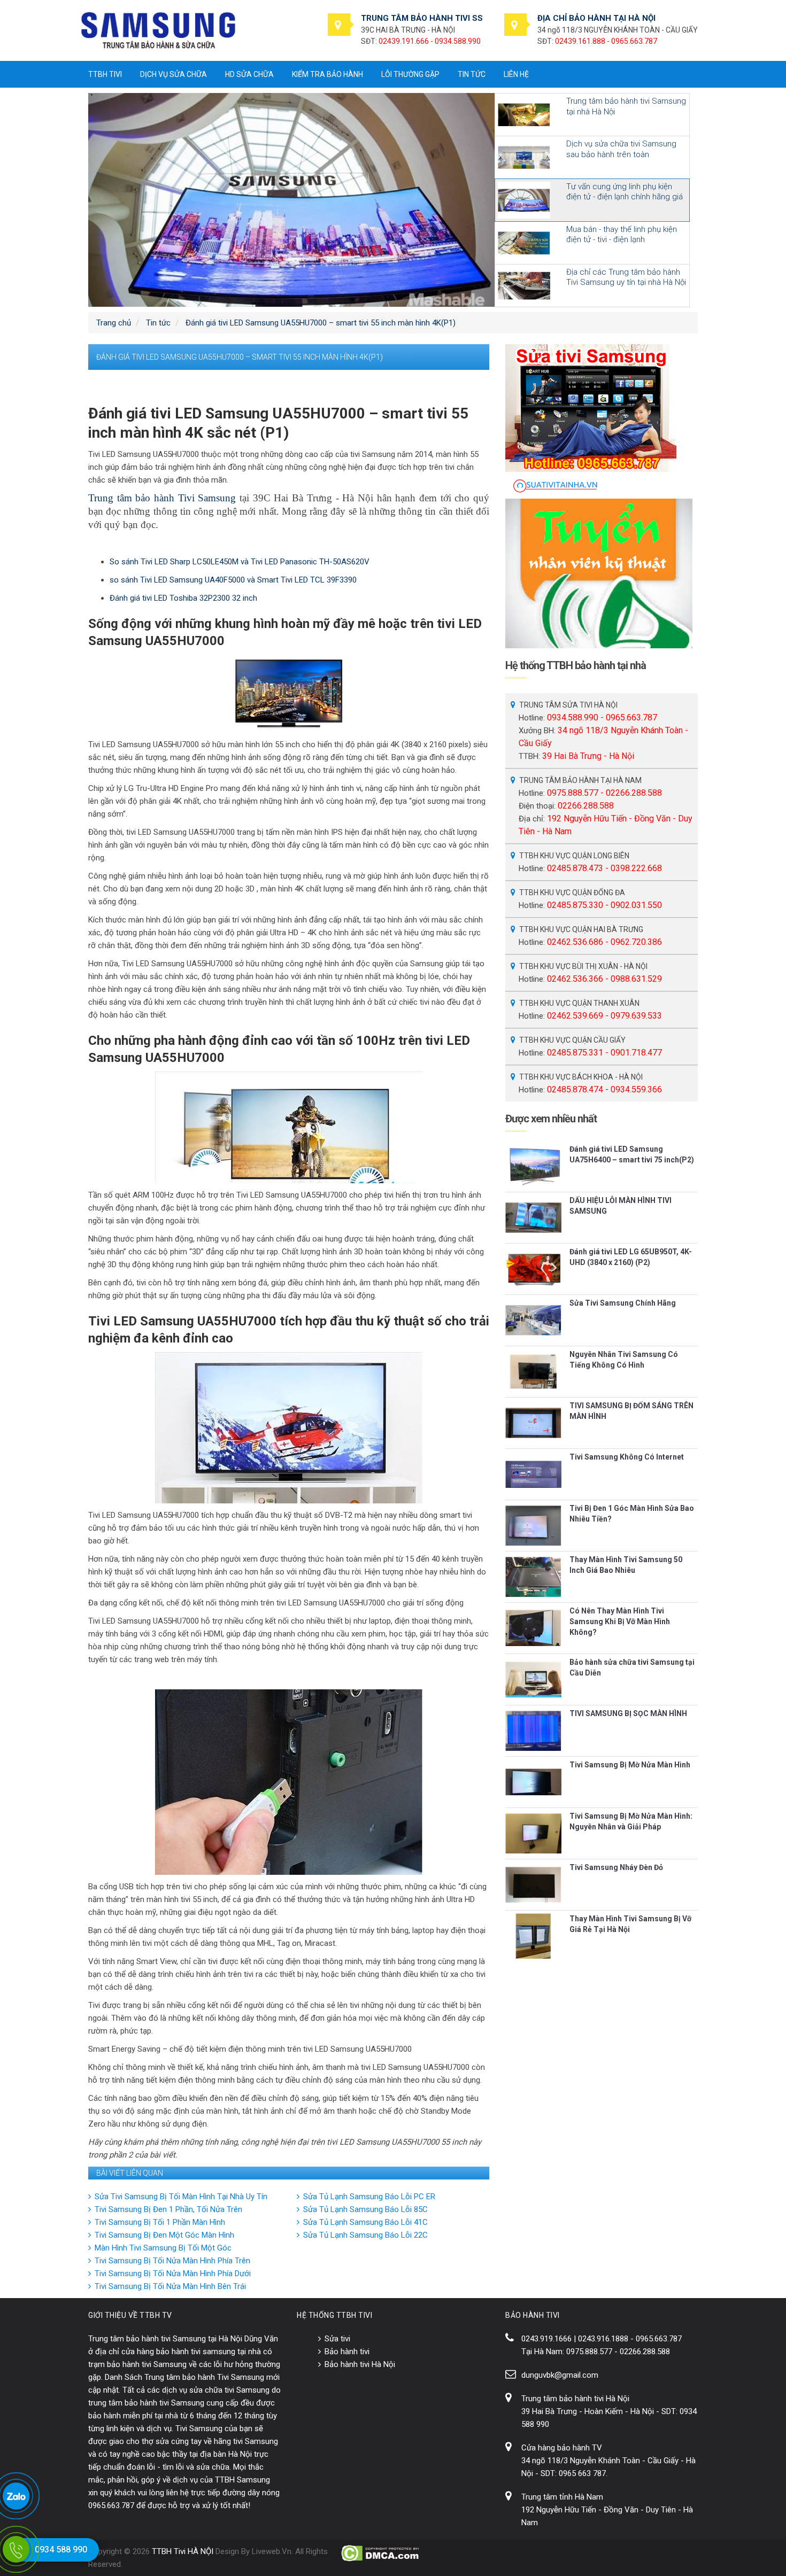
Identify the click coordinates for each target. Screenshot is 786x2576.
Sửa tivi (337, 2339)
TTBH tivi (105, 74)
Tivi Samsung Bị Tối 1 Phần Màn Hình (160, 2222)
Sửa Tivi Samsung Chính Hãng (623, 1303)
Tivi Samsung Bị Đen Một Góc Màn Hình (164, 2235)
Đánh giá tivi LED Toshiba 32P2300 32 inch (183, 598)
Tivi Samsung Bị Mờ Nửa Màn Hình (630, 1765)
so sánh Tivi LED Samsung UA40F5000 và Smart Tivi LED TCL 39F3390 (233, 580)
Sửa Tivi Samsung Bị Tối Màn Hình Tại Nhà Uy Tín (181, 2197)
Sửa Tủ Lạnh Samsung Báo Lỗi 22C (365, 2235)
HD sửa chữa (249, 74)
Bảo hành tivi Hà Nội (360, 2364)
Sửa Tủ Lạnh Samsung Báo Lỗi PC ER (369, 2197)
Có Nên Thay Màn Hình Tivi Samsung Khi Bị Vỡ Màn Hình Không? (620, 1621)
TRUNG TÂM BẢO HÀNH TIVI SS (422, 18)
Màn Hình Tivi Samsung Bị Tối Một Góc (163, 2248)
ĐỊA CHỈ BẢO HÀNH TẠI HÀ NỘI (596, 18)
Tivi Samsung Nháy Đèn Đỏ (616, 1867)
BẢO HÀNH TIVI (533, 2315)
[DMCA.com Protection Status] (381, 2553)
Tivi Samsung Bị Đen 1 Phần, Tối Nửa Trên (168, 2209)
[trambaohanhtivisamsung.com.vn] (158, 30)
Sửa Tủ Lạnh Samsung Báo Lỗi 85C (365, 2209)
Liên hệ (516, 74)
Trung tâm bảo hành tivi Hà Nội (575, 2399)
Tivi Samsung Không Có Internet (627, 1457)
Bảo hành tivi (347, 2352)
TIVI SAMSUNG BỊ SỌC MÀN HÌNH (628, 1713)
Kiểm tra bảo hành (327, 74)
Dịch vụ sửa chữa (174, 74)
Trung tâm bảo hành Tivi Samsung (162, 498)
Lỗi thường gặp (410, 74)
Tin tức (472, 74)
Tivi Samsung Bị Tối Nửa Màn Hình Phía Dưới (173, 2274)
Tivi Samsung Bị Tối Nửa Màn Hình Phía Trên (172, 2261)
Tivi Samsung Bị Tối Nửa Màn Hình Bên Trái (170, 2286)
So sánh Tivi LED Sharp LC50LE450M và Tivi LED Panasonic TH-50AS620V (240, 562)
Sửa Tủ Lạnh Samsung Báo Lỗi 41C (365, 2222)
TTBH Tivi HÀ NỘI (183, 2551)
